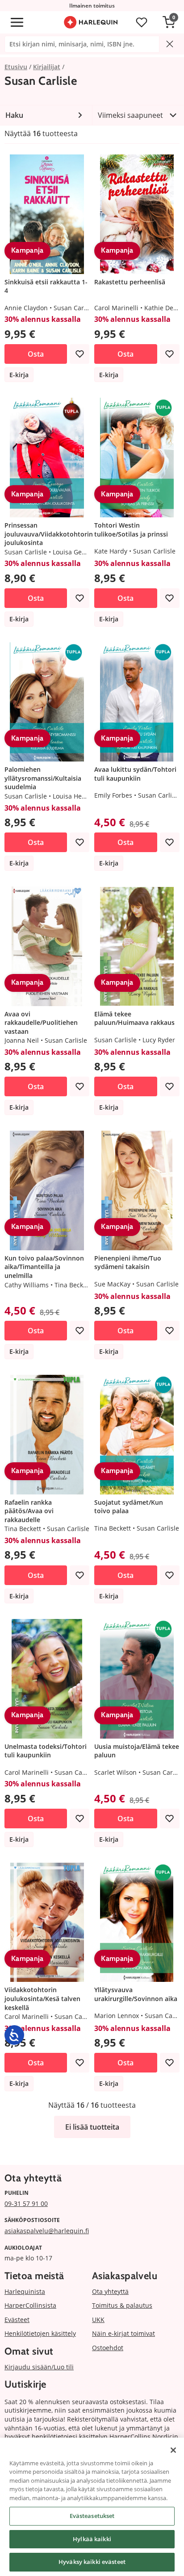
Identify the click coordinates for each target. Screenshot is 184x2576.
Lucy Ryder (159, 1040)
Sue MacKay (112, 1284)
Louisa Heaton (74, 796)
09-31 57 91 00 (26, 2204)
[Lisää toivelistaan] (79, 354)
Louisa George (74, 552)
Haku (14, 115)
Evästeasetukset (92, 2516)
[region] (92, 2507)
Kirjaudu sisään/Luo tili (39, 2367)
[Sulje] (173, 2450)
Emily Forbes (113, 795)
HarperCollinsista (30, 2305)
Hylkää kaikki (92, 2539)
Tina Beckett (73, 1285)
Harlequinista (25, 2291)
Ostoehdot (108, 2348)
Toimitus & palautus (122, 2305)
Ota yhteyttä (110, 2291)
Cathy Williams (27, 1285)
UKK (98, 2320)
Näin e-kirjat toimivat (123, 2333)
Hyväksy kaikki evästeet (92, 2562)
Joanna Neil (22, 1040)
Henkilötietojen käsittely (40, 2333)
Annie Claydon (26, 308)
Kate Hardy (111, 551)
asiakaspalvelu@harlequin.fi (47, 2231)
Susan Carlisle (75, 308)
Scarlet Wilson (115, 1772)
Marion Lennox (117, 2016)
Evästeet (17, 2320)
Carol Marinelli (116, 308)
